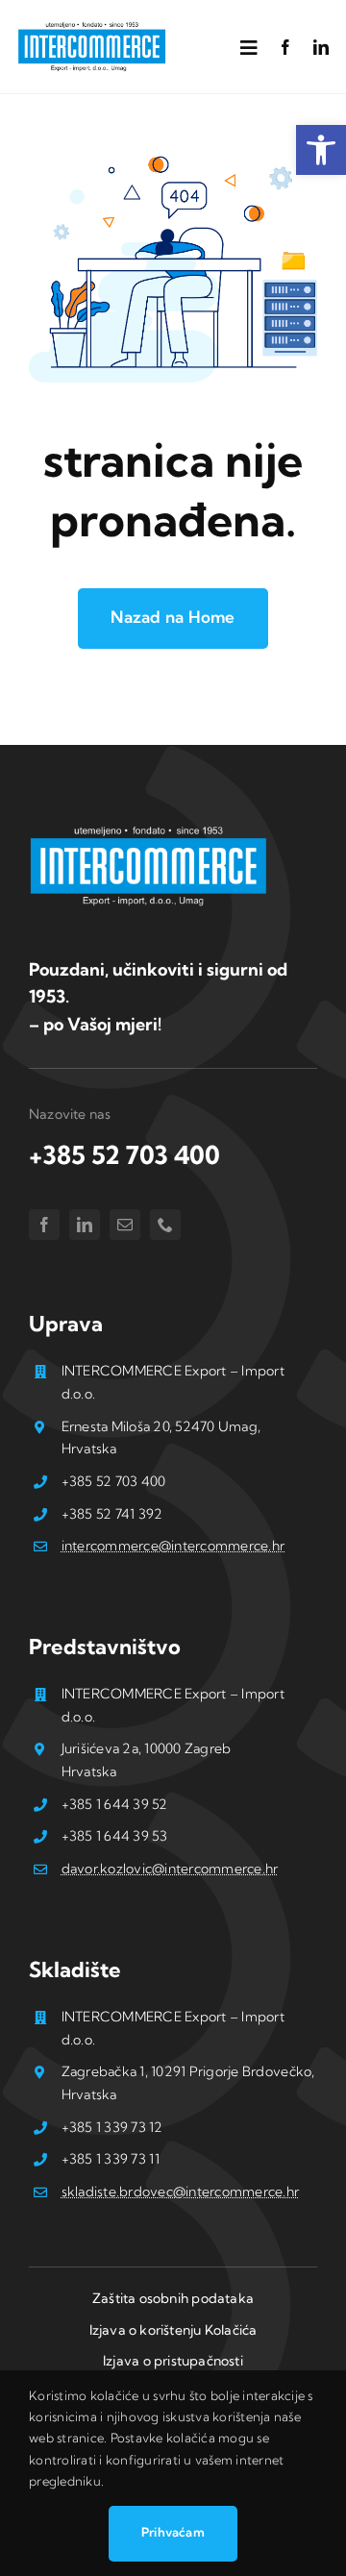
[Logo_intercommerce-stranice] (92, 27)
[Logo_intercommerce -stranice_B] (149, 830)
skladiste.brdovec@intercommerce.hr (181, 2192)
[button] (321, 150)
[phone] (165, 1225)
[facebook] (285, 47)
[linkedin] (321, 47)
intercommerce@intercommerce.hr (173, 1546)
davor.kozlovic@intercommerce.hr (170, 1869)
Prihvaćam (173, 2532)
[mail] (125, 1225)
